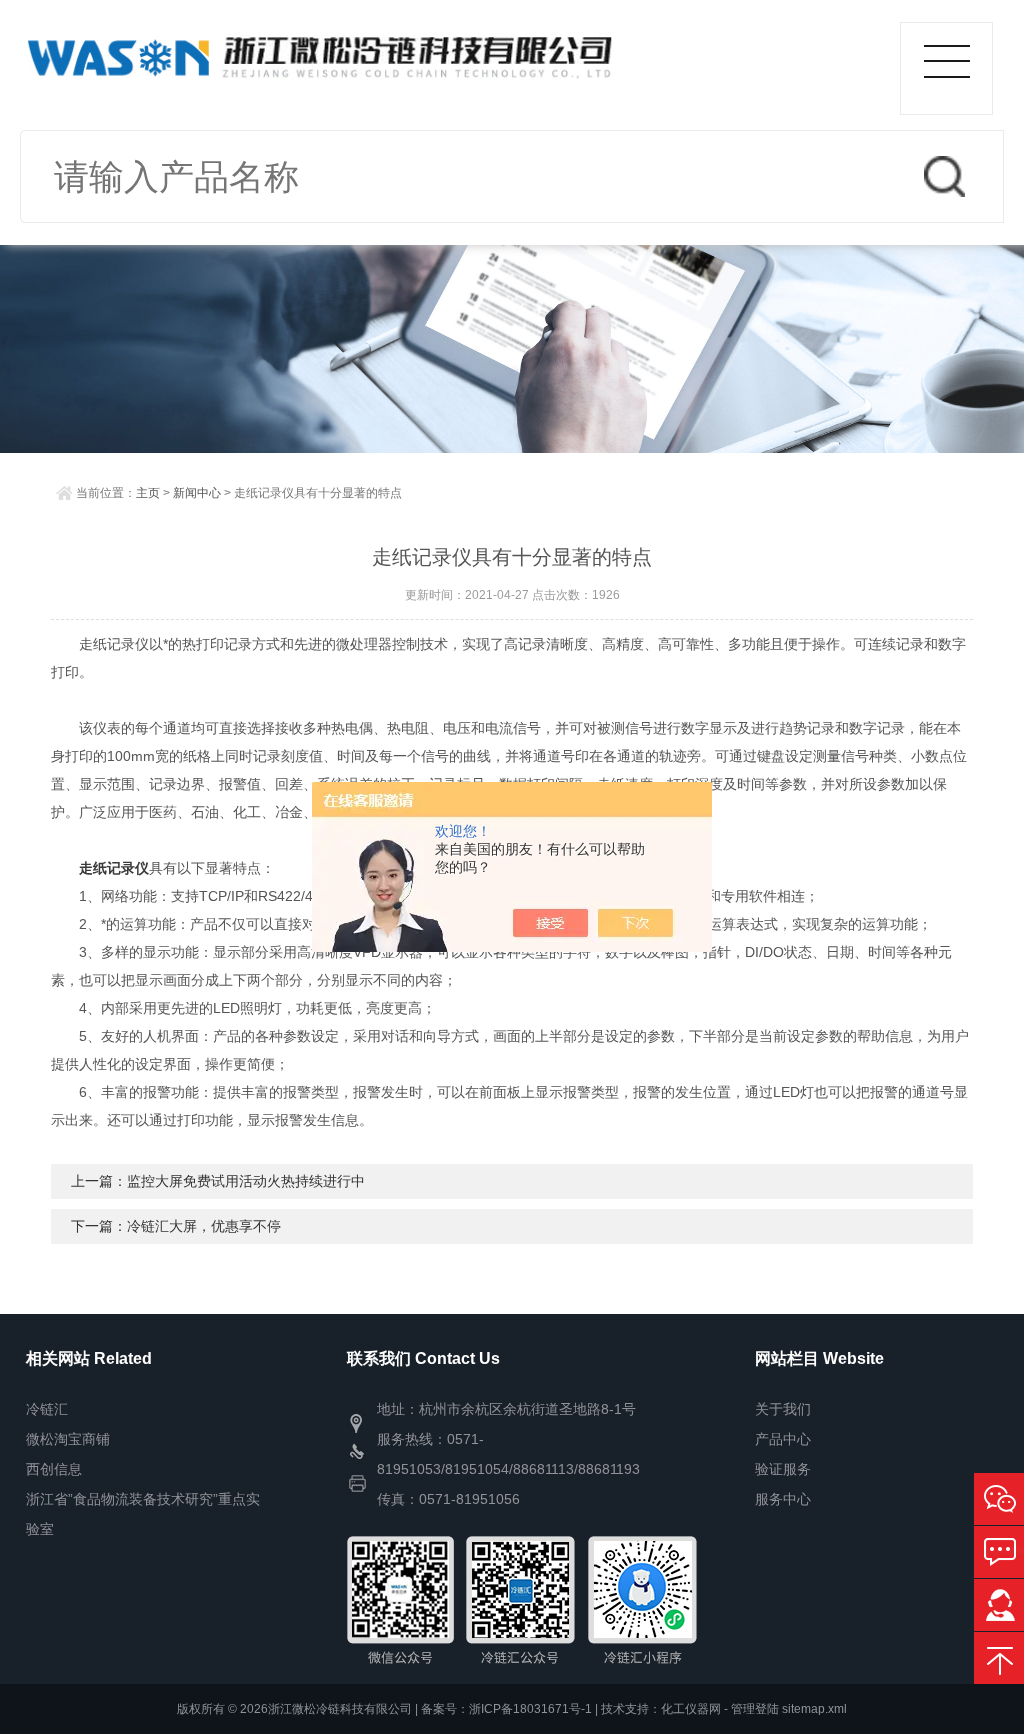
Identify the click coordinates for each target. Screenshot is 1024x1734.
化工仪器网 (691, 1709)
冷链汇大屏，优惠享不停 (204, 1226)
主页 (148, 493)
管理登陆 (755, 1709)
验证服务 (783, 1469)
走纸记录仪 (114, 868)
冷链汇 (47, 1409)
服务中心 (783, 1499)
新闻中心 (197, 493)
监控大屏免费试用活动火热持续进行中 (246, 1181)
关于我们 (783, 1409)
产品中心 (783, 1439)
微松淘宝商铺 (68, 1439)
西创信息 (54, 1469)
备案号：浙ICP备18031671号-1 (506, 1709)
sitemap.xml (814, 1709)
